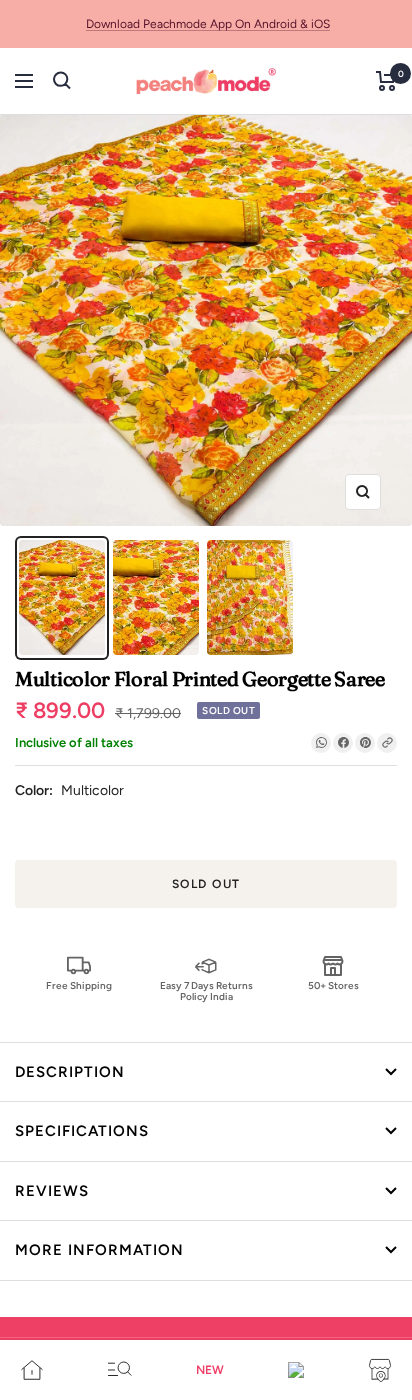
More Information (99, 1250)
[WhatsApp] (321, 743)
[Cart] (386, 81)
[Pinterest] (365, 743)
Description (70, 1072)
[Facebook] (343, 743)
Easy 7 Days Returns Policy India (206, 990)
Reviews (52, 1191)
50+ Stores (333, 985)
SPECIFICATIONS (82, 1131)
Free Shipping (79, 985)
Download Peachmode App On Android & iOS (208, 24)
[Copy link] (387, 743)
